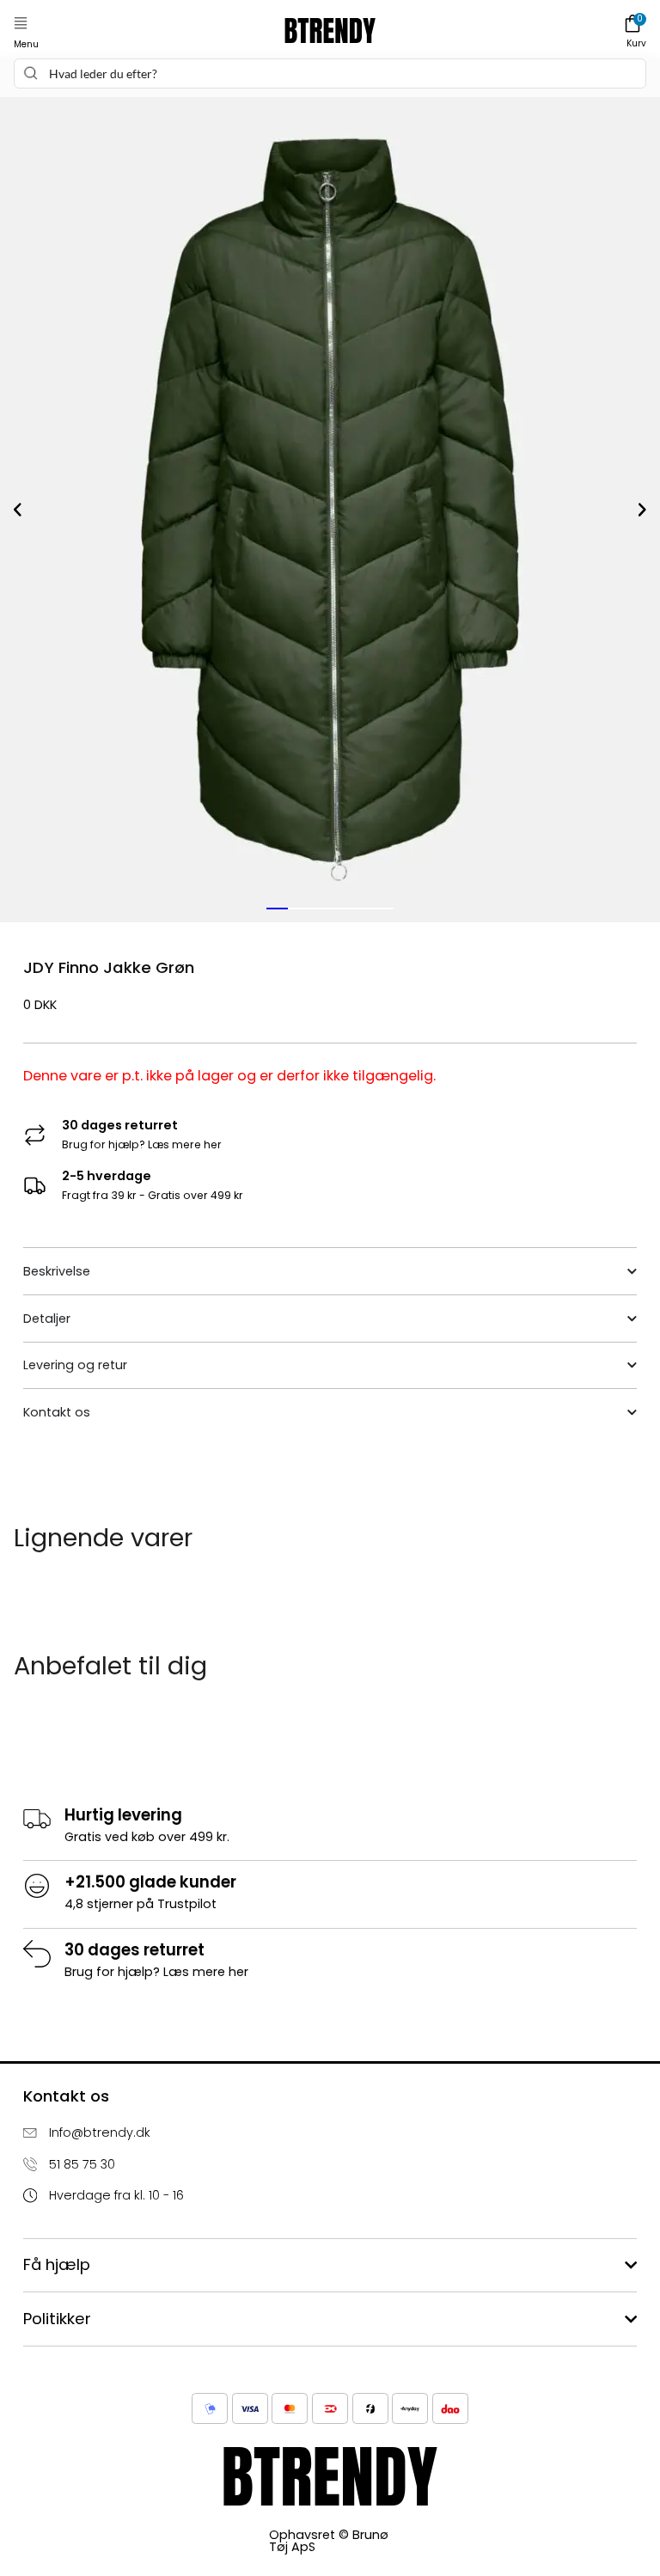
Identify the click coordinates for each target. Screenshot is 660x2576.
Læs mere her (185, 1144)
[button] (21, 24)
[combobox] (330, 73)
